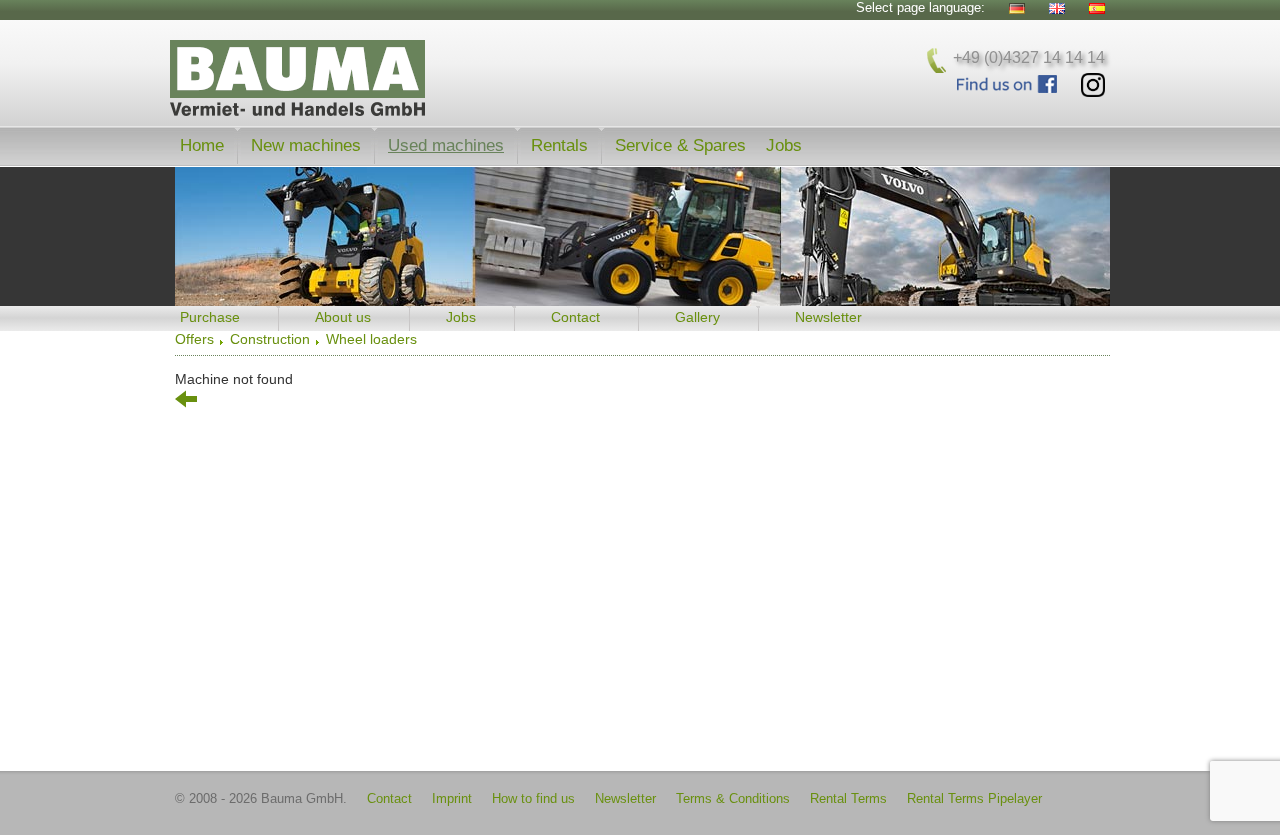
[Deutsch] (1017, 8)
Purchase (210, 317)
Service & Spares (680, 145)
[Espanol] (1097, 8)
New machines (306, 145)
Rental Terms (848, 798)
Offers (194, 339)
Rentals (559, 145)
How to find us (533, 798)
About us (343, 317)
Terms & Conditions (733, 798)
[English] (1057, 8)
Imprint (452, 798)
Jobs (784, 145)
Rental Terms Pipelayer (974, 798)
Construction (270, 339)
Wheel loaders (371, 339)
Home (202, 145)
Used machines (446, 145)
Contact (575, 317)
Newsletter (828, 317)
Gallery (697, 317)
